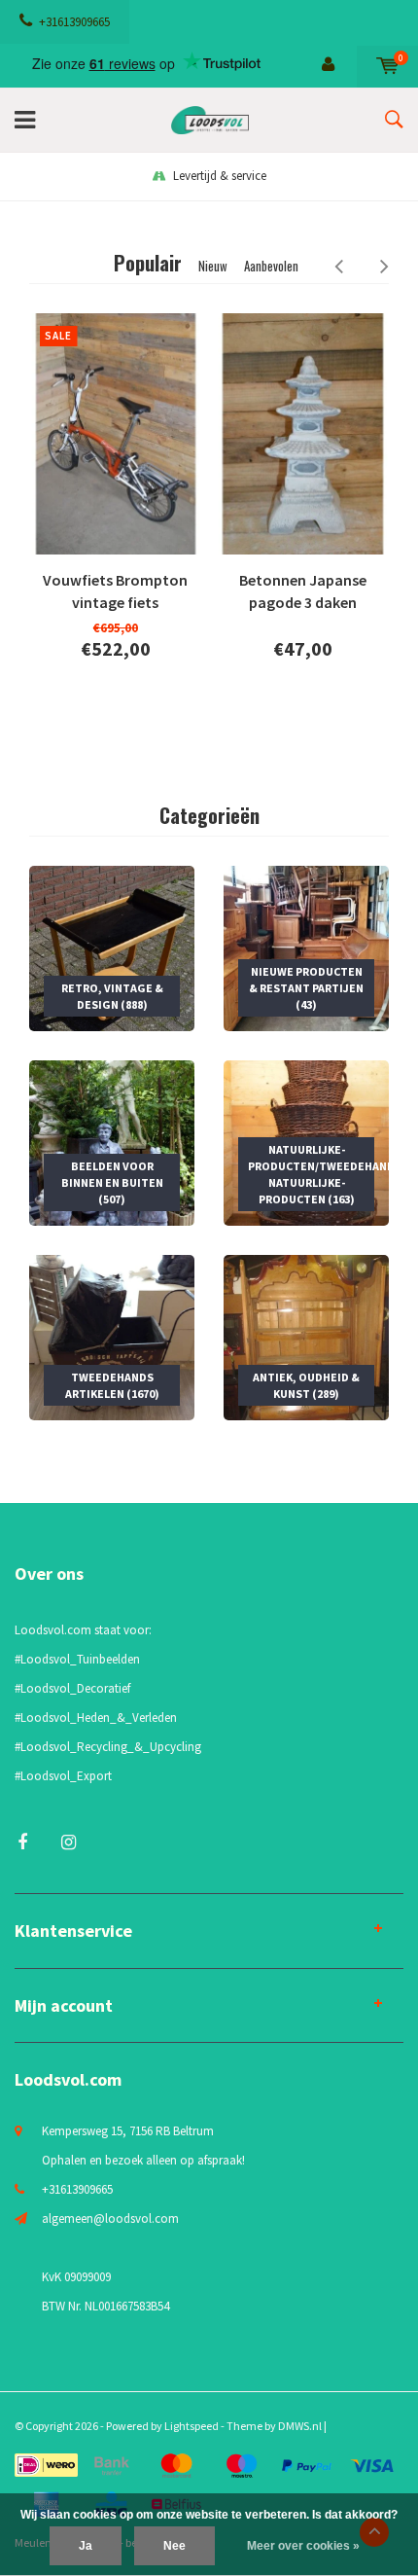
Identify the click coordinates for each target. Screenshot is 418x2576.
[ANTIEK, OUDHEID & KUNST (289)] (306, 1336)
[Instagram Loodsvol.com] (69, 1842)
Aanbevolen (271, 266)
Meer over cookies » (303, 2546)
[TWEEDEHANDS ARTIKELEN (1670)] (112, 1336)
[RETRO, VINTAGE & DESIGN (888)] (112, 947)
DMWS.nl (300, 2426)
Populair (148, 263)
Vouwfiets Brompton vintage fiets (115, 591)
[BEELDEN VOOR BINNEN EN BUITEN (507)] (112, 1142)
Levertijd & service (220, 176)
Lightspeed (192, 2426)
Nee (174, 2546)
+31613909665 (74, 22)
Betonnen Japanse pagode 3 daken (303, 591)
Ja (86, 2546)
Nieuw (213, 266)
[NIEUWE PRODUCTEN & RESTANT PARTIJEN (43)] (306, 947)
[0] (387, 66)
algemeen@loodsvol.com (110, 2218)
